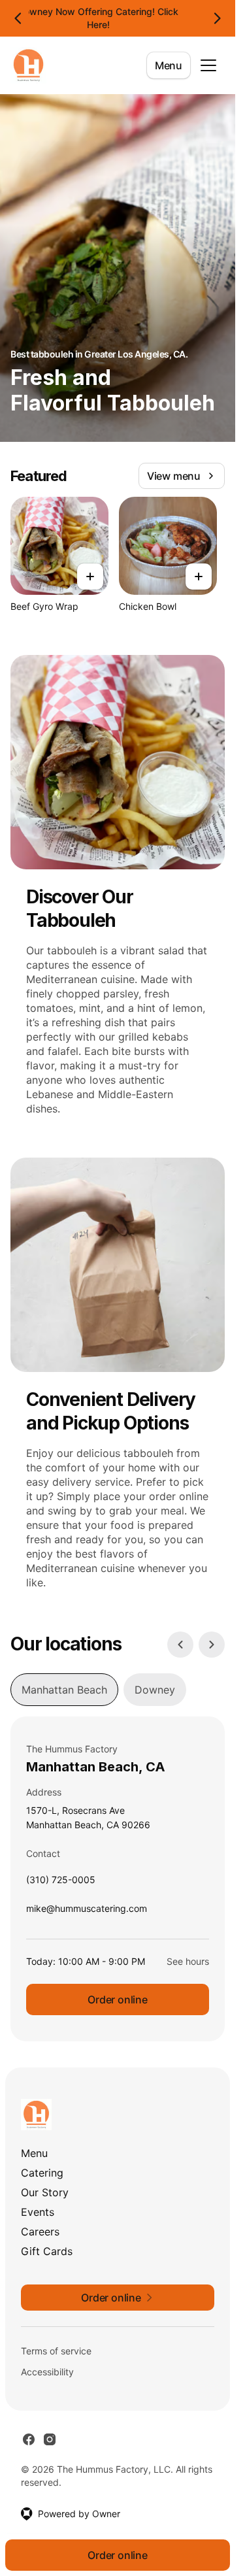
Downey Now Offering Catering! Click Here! (98, 18)
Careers (40, 2232)
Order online (118, 1999)
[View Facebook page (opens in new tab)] (29, 2439)
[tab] (64, 1690)
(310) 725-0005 (61, 1883)
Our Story (45, 2192)
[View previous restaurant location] (180, 1645)
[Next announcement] (217, 18)
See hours (188, 1961)
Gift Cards (47, 2251)
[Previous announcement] (18, 18)
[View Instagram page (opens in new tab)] (50, 2439)
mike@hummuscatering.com (87, 1912)
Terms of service (56, 2351)
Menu (169, 65)
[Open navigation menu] (208, 65)
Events (38, 2212)
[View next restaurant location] (212, 1645)
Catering (42, 2173)
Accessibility (47, 2372)
